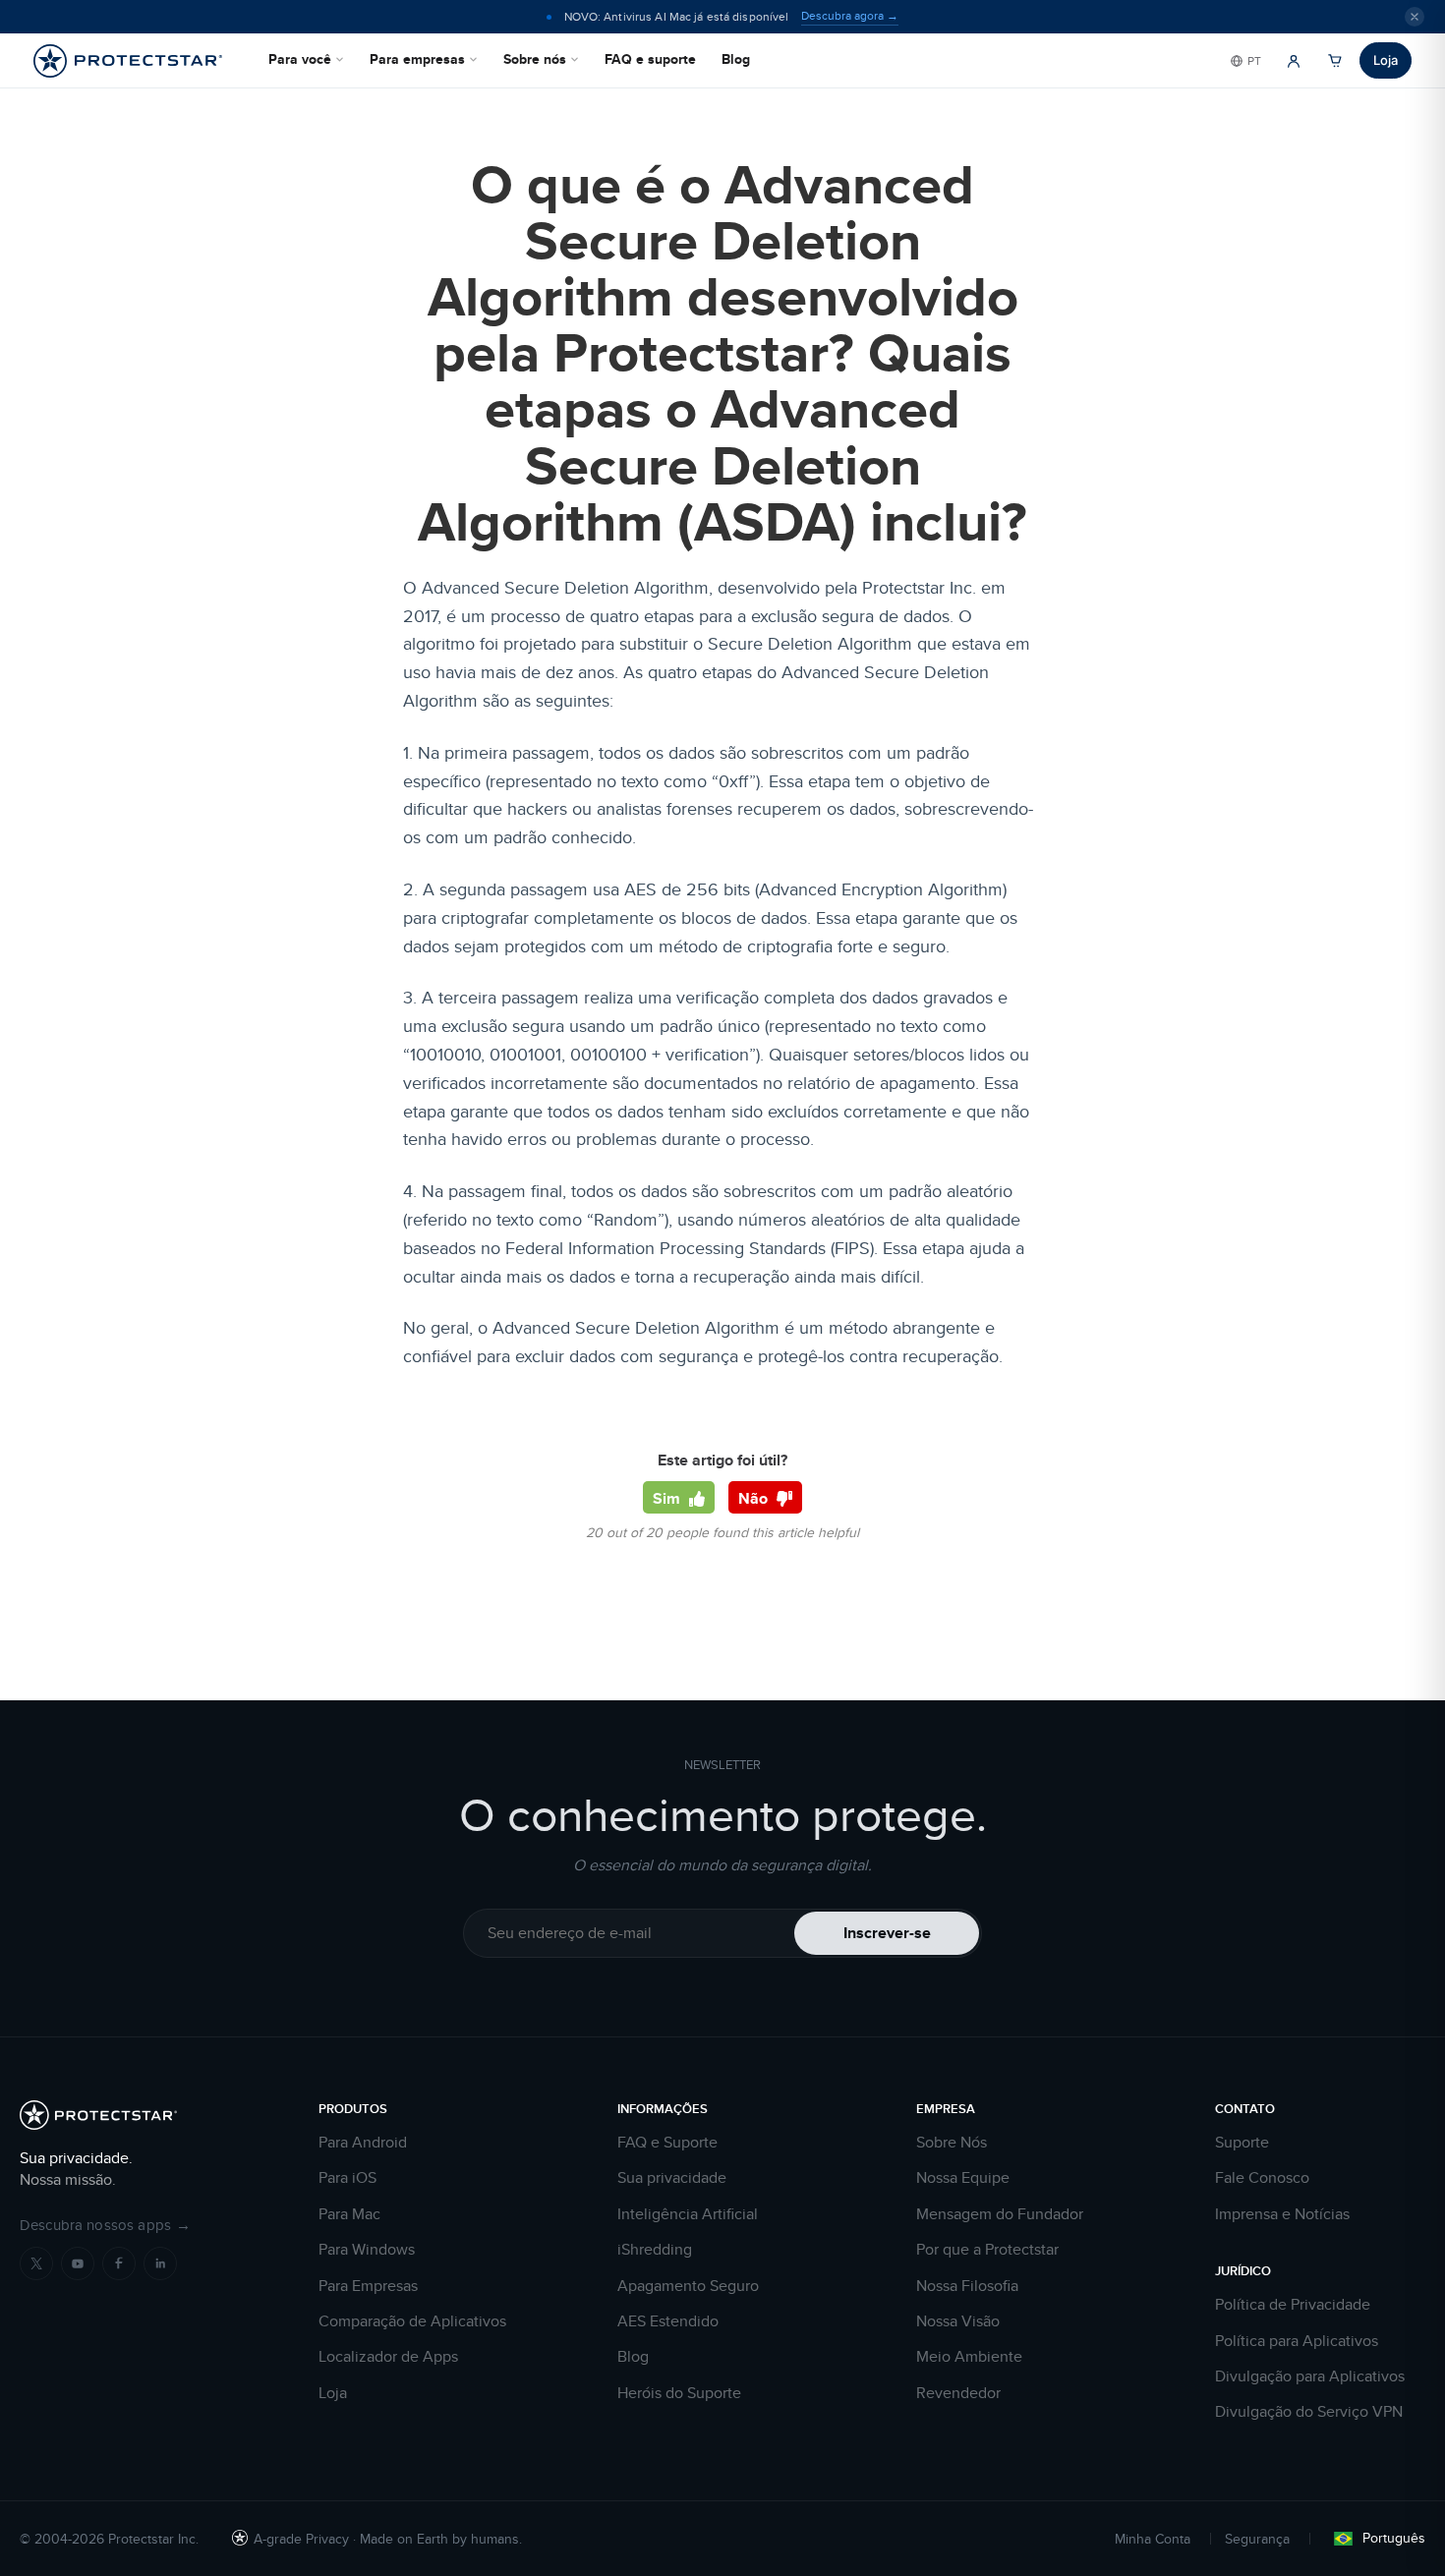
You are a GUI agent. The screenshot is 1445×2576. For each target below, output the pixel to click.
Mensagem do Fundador (1000, 2214)
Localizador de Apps (388, 2357)
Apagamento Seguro (688, 2286)
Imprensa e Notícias (1282, 2214)
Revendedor (958, 2393)
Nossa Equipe (963, 2178)
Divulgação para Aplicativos (1310, 2376)
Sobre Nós (952, 2143)
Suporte (1242, 2143)
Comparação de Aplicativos (412, 2321)
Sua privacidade (672, 2178)
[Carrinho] (1335, 61)
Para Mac (349, 2214)
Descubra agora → (850, 16)
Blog (736, 59)
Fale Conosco (1262, 2178)
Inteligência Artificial (688, 2214)
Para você (300, 59)
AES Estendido (668, 2321)
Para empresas (417, 59)
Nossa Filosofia (967, 2286)
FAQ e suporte (650, 59)
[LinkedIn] (160, 2263)
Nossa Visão (958, 2321)
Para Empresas (368, 2286)
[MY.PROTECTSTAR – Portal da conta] (1294, 61)
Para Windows (367, 2250)
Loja (1386, 60)
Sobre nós (535, 59)
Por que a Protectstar (987, 2250)
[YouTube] (78, 2263)
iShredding (655, 2250)
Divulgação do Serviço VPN (1309, 2412)
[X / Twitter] (36, 2263)
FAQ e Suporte (667, 2143)
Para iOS (347, 2178)
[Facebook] (119, 2263)
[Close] (1415, 17)
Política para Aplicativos (1297, 2341)
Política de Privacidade (1293, 2305)
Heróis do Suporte (679, 2393)
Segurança (1257, 2539)
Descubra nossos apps (105, 2225)
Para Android (363, 2143)
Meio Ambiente (969, 2357)
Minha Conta (1153, 2539)
